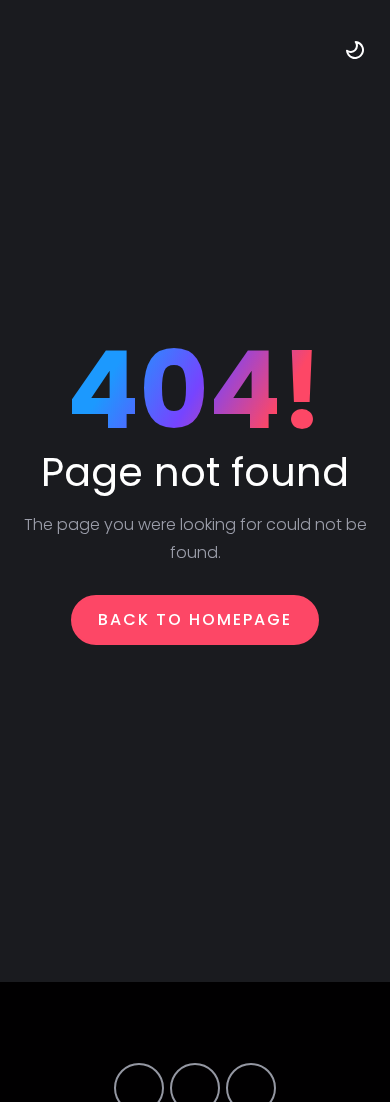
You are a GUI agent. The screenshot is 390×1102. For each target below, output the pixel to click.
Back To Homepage (195, 619)
